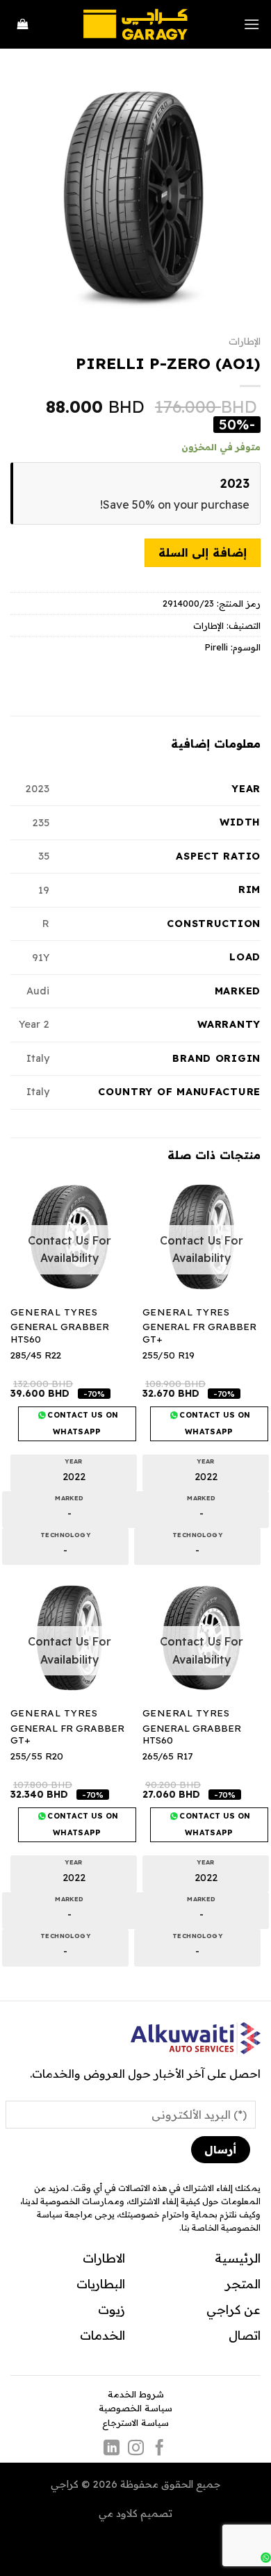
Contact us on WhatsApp (214, 1423)
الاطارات (104, 2258)
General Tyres (186, 1312)
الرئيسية (238, 2258)
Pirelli (216, 647)
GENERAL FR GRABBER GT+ (199, 1332)
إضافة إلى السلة (203, 552)
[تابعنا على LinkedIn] (112, 2449)
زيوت (112, 2309)
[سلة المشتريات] (23, 25)
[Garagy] (135, 24)
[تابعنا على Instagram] (135, 2449)
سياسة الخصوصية (135, 2408)
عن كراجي (233, 2309)
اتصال (245, 2335)
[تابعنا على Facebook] (159, 2449)
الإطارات (245, 341)
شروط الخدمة (136, 2394)
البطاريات (101, 2283)
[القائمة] (252, 24)
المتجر (243, 2283)
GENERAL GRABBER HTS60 (60, 1332)
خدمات (99, 2335)
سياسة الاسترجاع (135, 2422)
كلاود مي (118, 2513)
